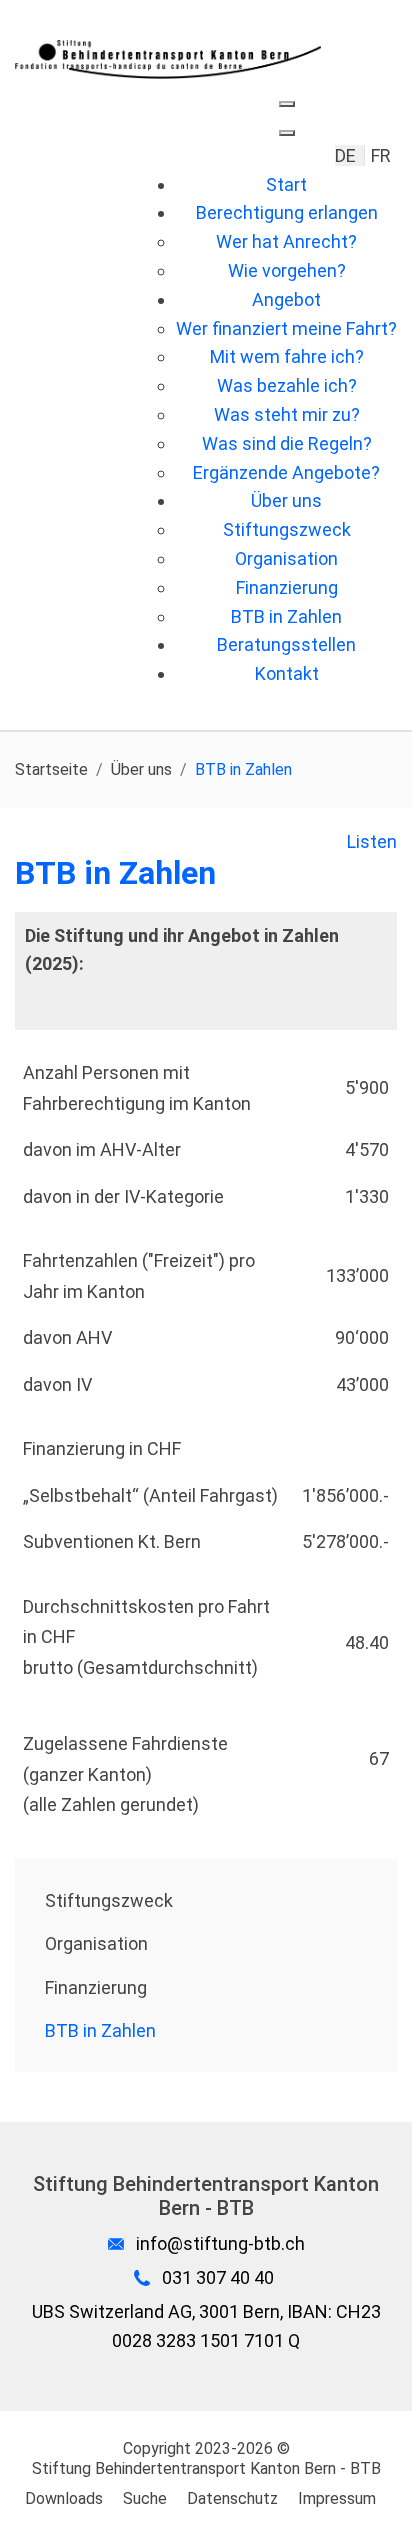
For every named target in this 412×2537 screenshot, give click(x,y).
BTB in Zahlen (100, 2030)
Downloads (64, 2498)
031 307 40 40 (218, 2277)
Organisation (96, 1943)
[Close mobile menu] (287, 133)
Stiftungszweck (109, 1900)
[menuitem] (286, 184)
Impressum (337, 2498)
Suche (145, 2498)
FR (381, 155)
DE (347, 155)
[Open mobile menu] (287, 104)
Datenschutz (232, 2498)
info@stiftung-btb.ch (220, 2243)
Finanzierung (96, 1987)
